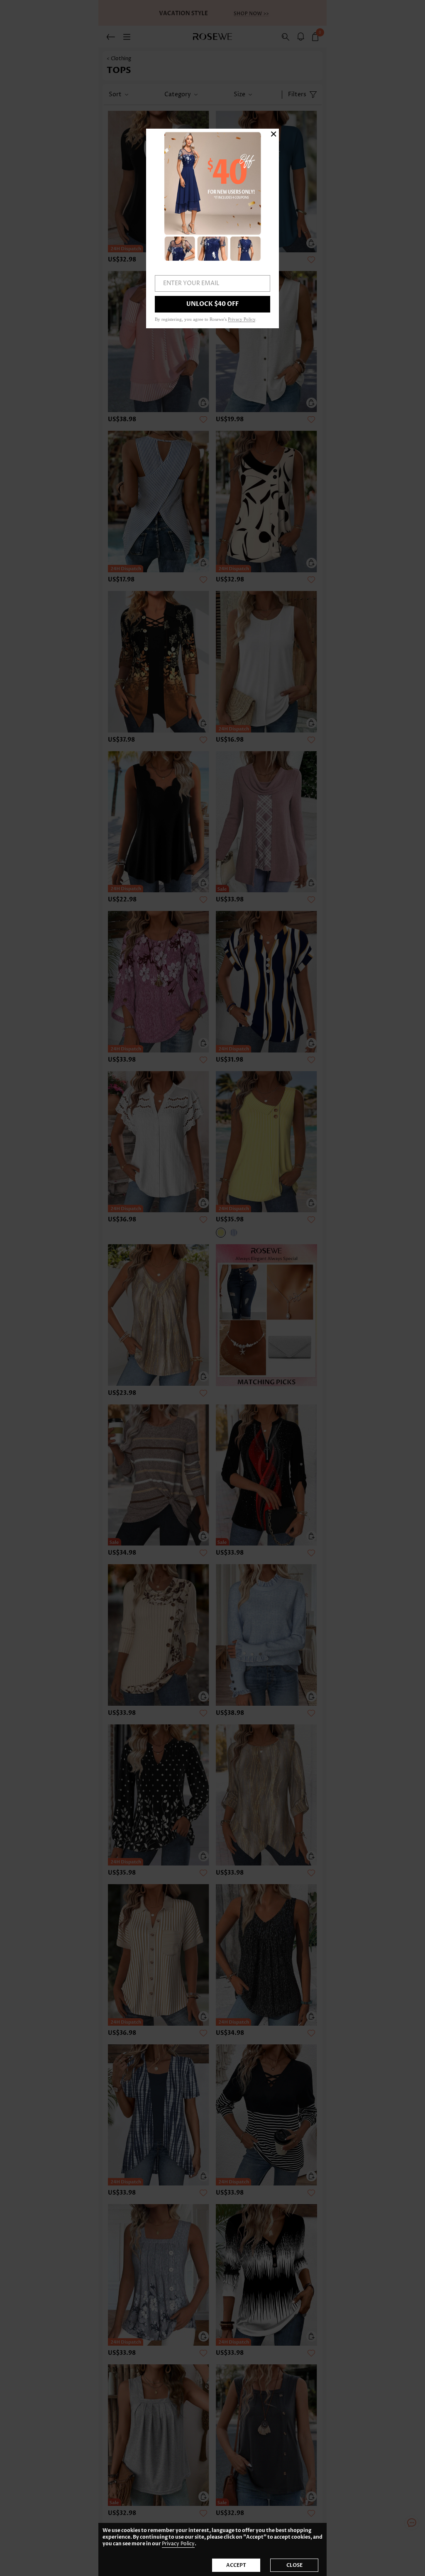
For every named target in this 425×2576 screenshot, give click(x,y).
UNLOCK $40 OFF (212, 304)
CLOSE (294, 2565)
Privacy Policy (178, 2544)
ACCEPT (236, 2565)
